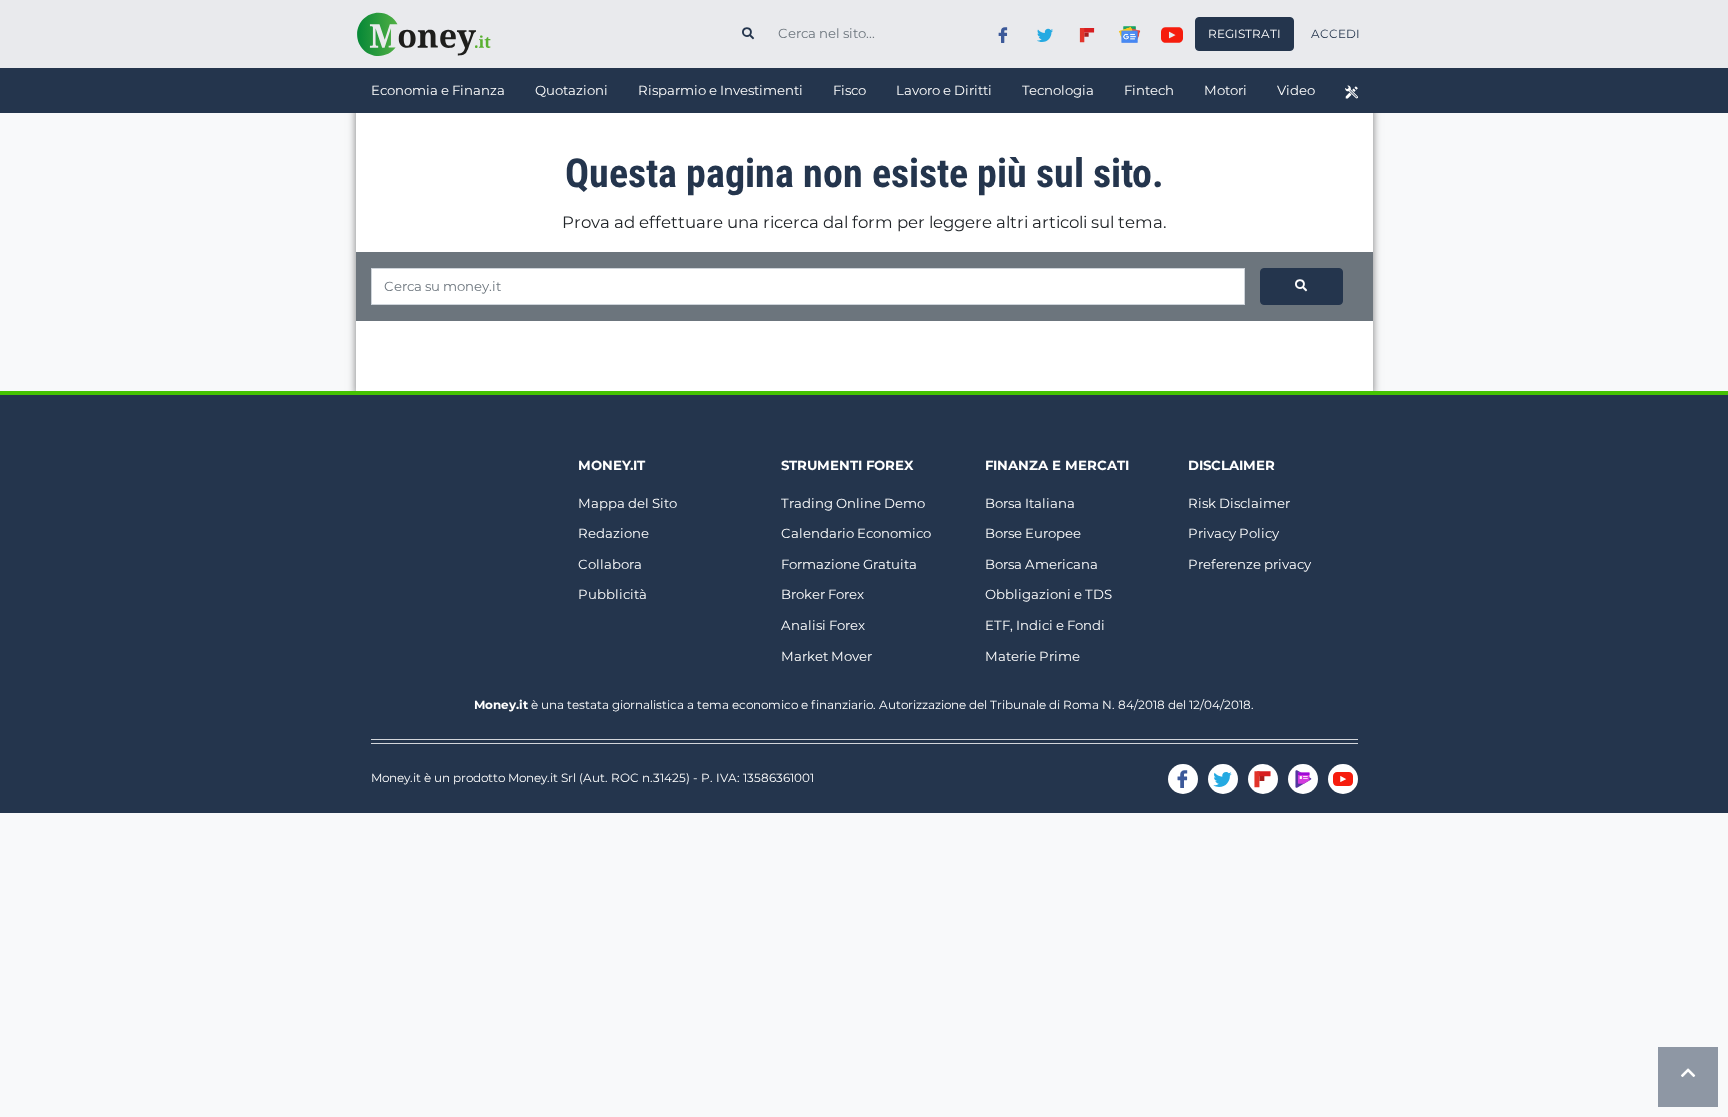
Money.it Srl (542, 777)
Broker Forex (822, 594)
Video (1296, 90)
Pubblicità (612, 594)
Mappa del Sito (627, 503)
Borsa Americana (1041, 564)
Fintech (1149, 90)
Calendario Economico (856, 533)
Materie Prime (1032, 656)
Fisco (849, 90)
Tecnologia (1058, 90)
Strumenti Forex (847, 465)
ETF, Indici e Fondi (1045, 625)
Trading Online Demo (853, 503)
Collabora (610, 564)
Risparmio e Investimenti (720, 90)
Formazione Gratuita (849, 564)
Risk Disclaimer (1239, 503)
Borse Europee (1033, 533)
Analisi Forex (823, 625)
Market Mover (826, 656)
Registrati (1244, 33)
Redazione (613, 533)
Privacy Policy (1233, 533)
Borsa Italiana (1030, 503)
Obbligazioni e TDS (1048, 594)
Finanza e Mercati (1057, 465)
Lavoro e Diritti (944, 90)
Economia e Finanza (438, 90)
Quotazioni (571, 90)
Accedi (1335, 33)
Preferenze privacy (1249, 564)
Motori (1225, 90)
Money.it (611, 465)
